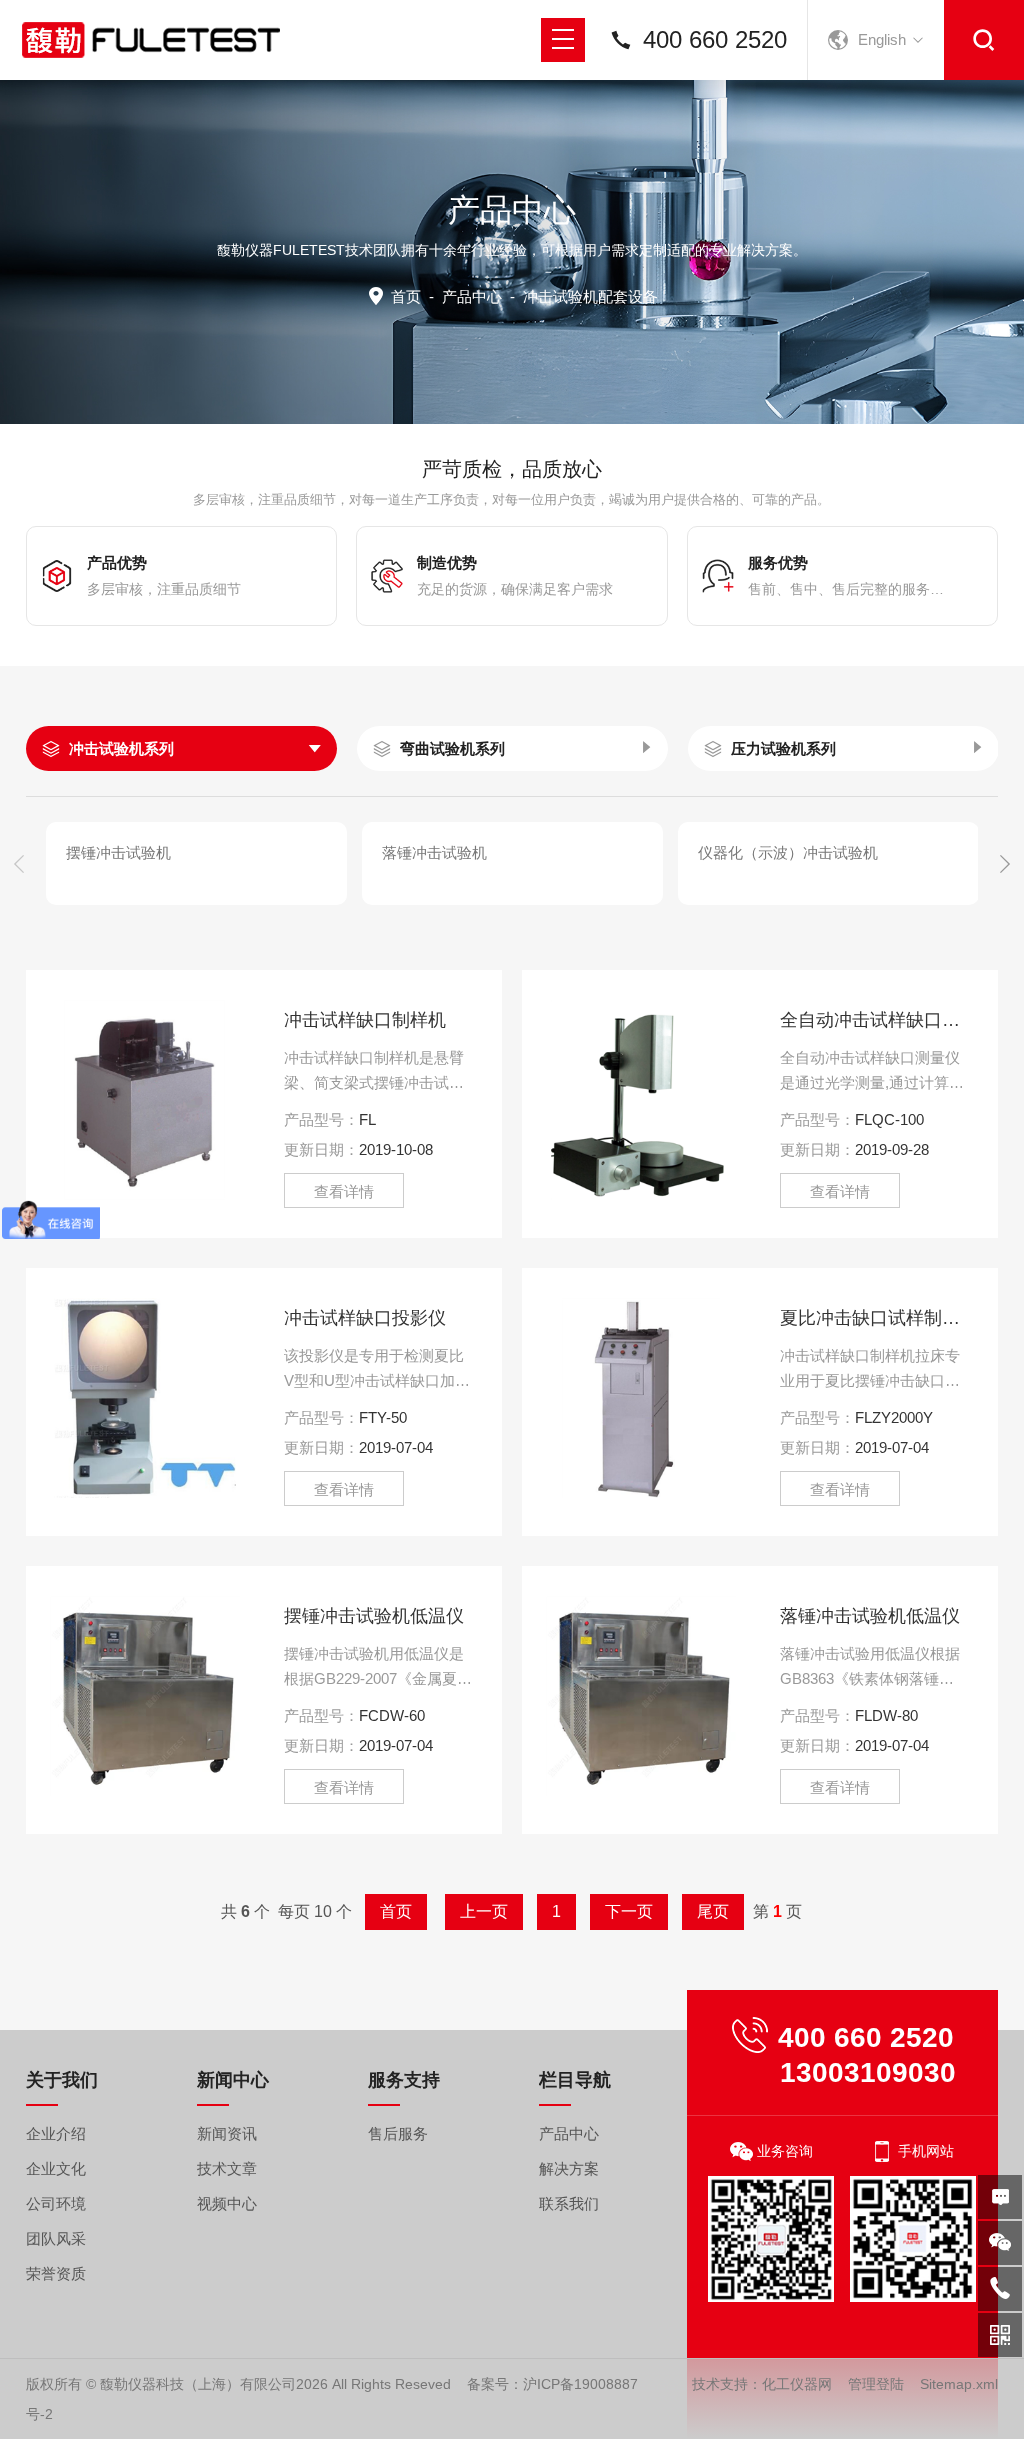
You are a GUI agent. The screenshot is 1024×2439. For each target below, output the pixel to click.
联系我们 (569, 2203)
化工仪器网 (797, 2384)
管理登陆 (876, 2384)
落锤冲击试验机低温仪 (870, 1616)
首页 (406, 296)
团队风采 (56, 2238)
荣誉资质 (56, 2273)
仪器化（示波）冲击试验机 (788, 852)
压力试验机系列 (783, 748)
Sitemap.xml (959, 2384)
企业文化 (56, 2168)
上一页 (484, 1911)
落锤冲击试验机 (434, 852)
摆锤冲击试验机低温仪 (374, 1616)
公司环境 (56, 2203)
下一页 (629, 1911)
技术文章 (227, 2168)
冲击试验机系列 (121, 748)
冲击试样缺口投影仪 (365, 1318)
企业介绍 (56, 2133)
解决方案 (569, 2168)
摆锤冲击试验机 (118, 852)
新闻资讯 (227, 2133)
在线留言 (1000, 2197)
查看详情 (344, 1191)
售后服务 (398, 2133)
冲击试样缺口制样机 (365, 1020)
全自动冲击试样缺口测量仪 (874, 1020)
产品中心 (472, 296)
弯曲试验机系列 (452, 748)
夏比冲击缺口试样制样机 (874, 1318)
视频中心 (227, 2203)
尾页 (713, 1911)
